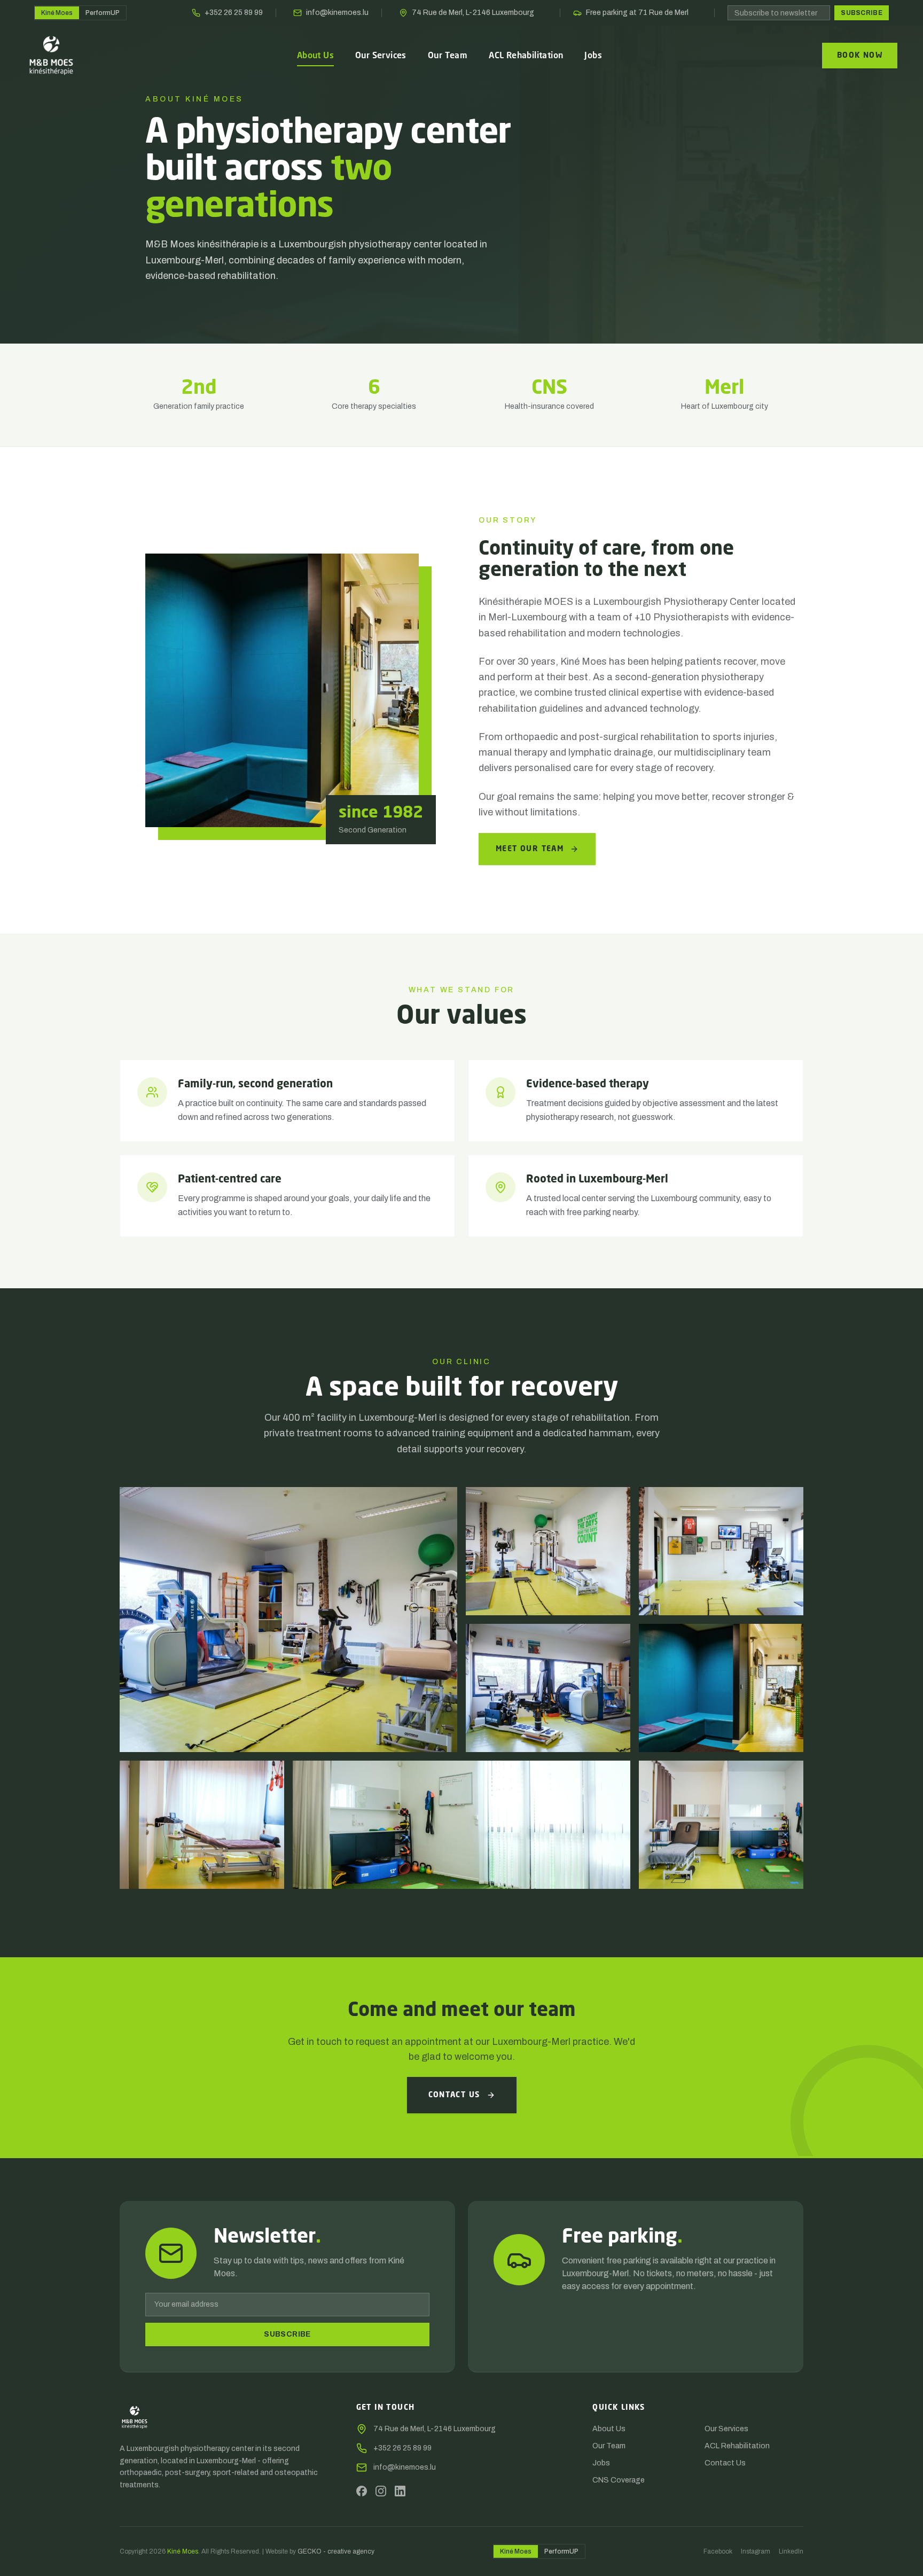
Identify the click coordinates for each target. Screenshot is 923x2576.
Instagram (756, 2551)
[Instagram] (381, 2491)
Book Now (860, 56)
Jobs (601, 2463)
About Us (609, 2429)
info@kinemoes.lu (337, 13)
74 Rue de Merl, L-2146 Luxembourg (473, 13)
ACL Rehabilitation (737, 2446)
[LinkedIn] (400, 2491)
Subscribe (862, 13)
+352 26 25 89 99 (234, 13)
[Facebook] (362, 2491)
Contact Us (454, 2095)
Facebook (718, 2551)
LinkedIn (791, 2551)
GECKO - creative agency (336, 2551)
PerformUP (103, 13)
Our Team (609, 2446)
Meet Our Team (530, 849)
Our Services (726, 2429)
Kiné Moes (57, 13)
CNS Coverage (619, 2480)
